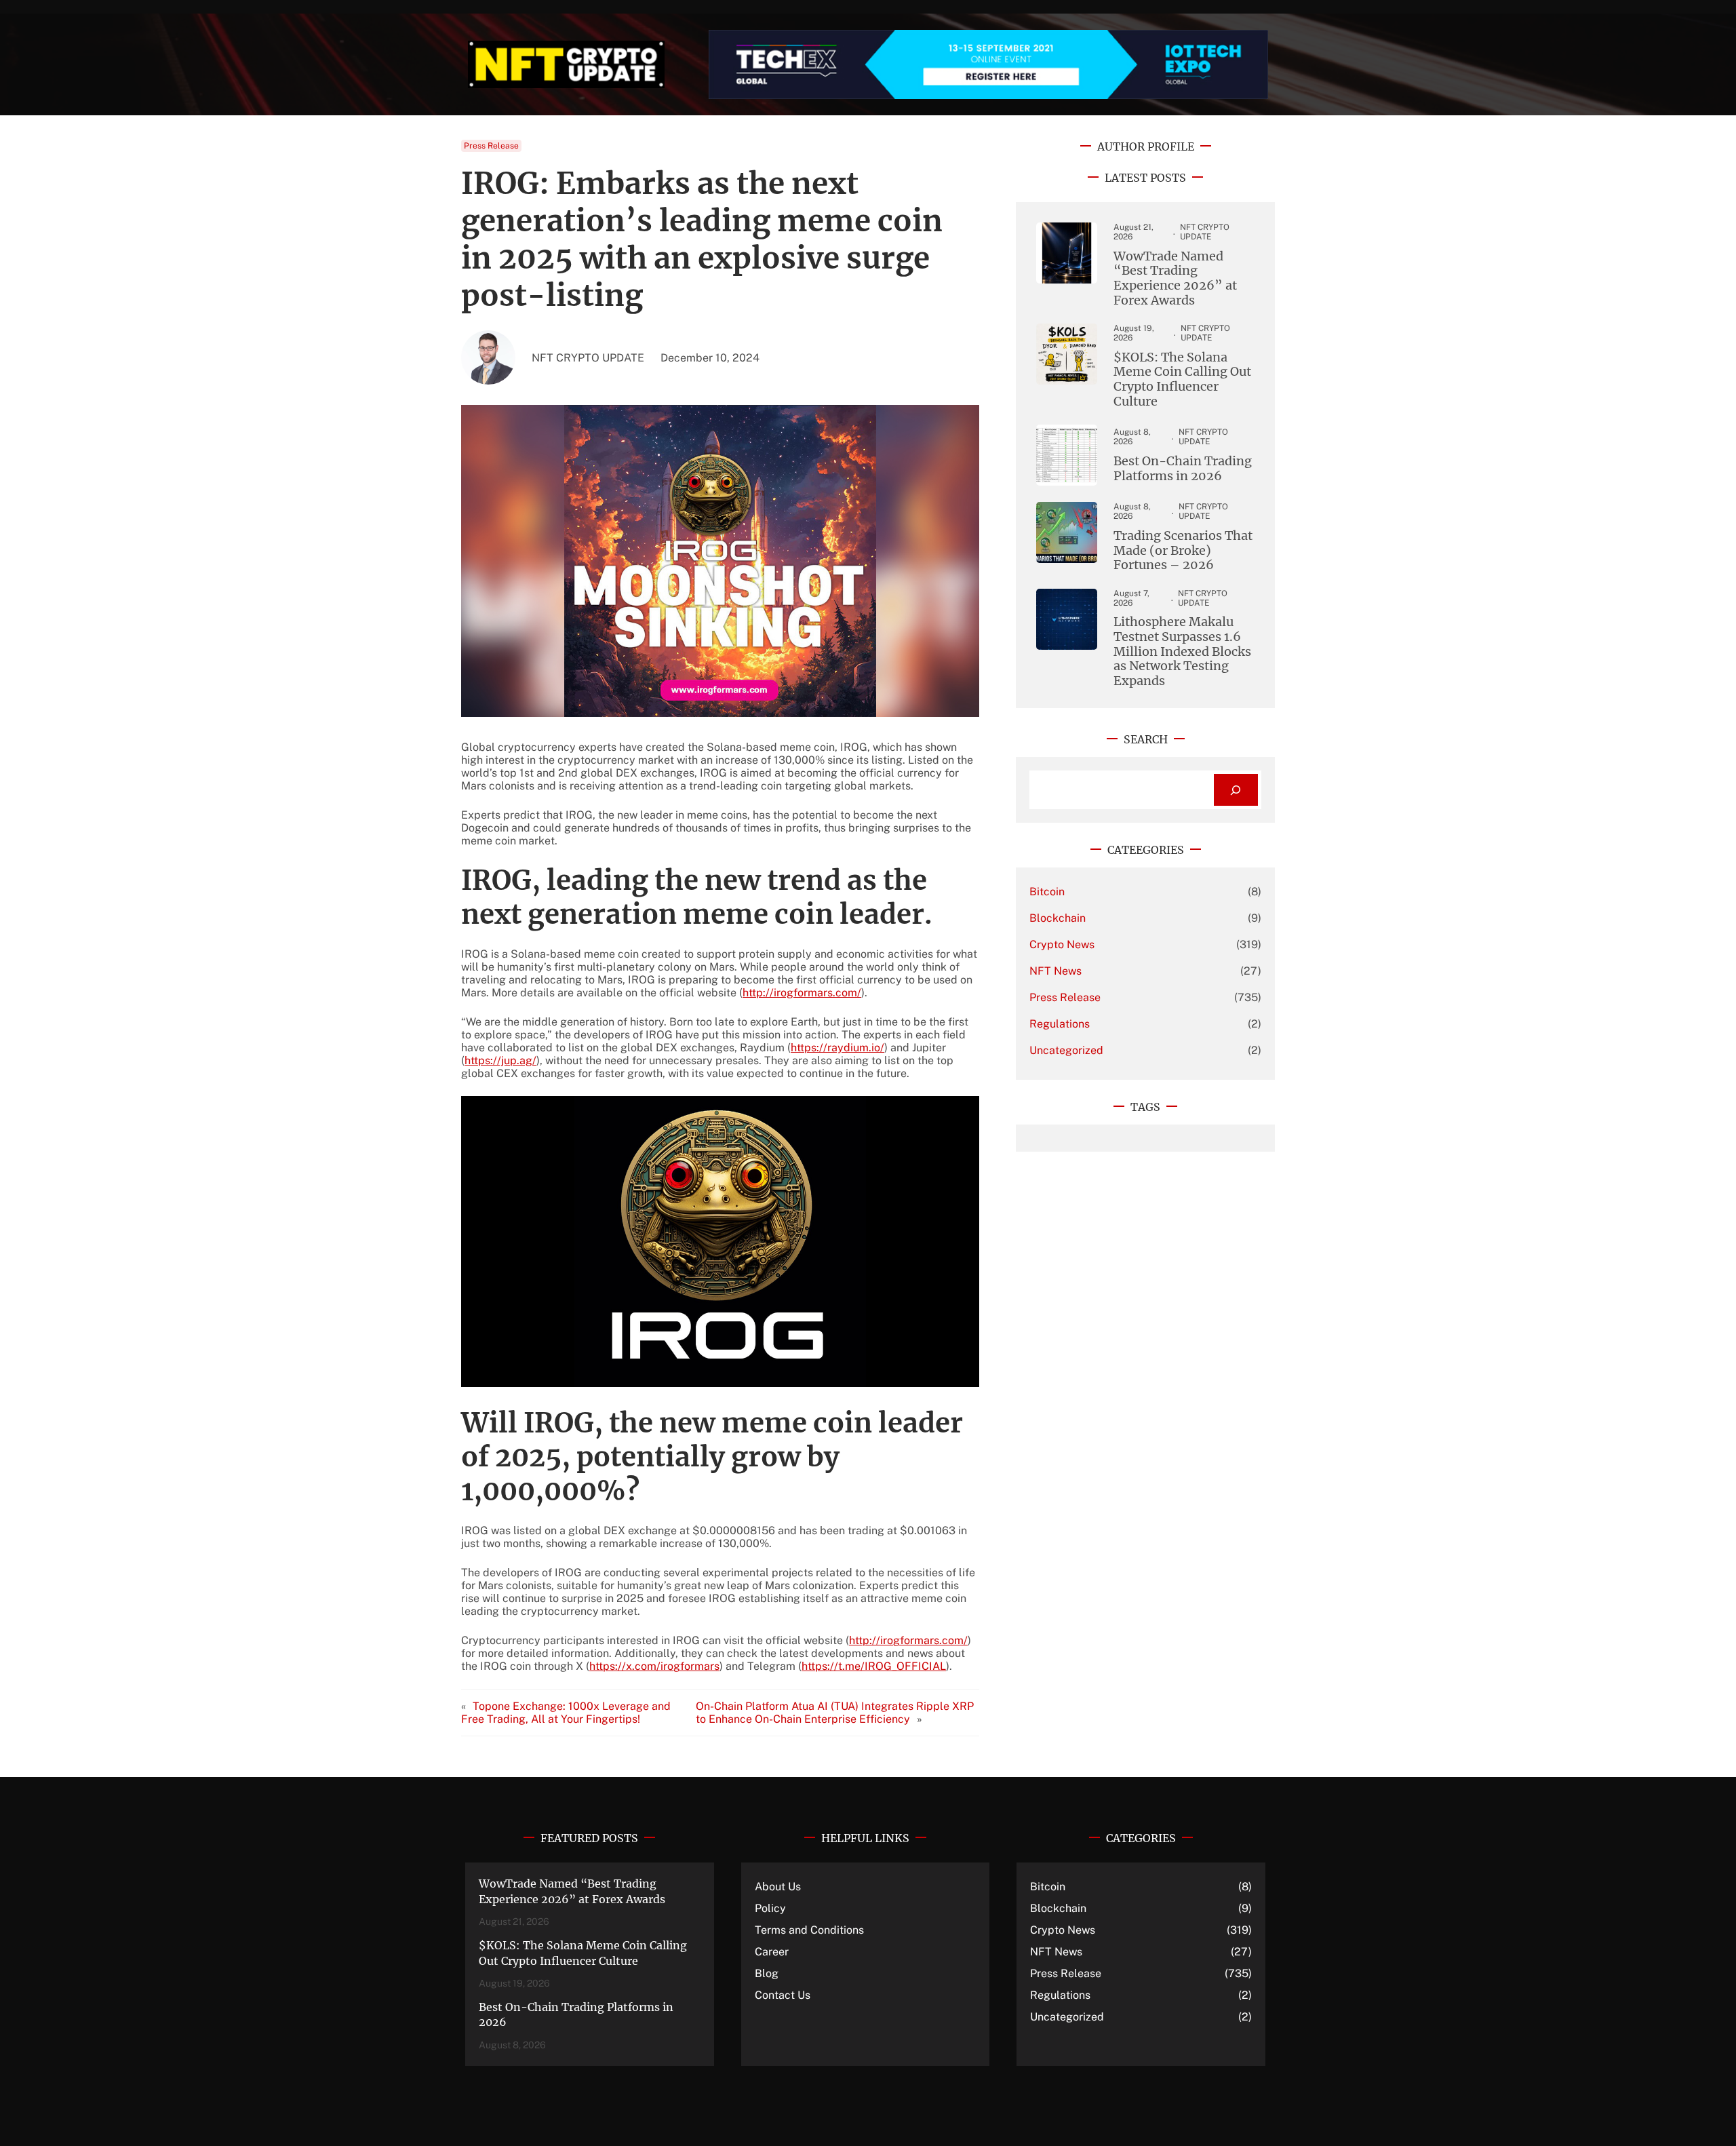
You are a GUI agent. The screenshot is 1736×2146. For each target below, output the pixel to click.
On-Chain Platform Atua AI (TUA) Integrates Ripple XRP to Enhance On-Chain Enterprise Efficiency (835, 1713)
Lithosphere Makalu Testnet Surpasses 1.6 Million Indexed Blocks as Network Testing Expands (1182, 651)
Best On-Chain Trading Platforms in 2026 (1183, 468)
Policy (770, 1908)
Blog (767, 1973)
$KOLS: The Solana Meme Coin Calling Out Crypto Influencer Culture (1182, 379)
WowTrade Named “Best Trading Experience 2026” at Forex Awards (1175, 278)
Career (772, 1952)
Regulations (1060, 1024)
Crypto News (1062, 944)
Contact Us (783, 1995)
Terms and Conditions (809, 1930)
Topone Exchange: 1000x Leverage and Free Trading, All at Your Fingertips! (566, 1713)
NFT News (1056, 971)
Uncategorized (1066, 1050)
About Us (778, 1887)
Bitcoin (1047, 892)
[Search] (1236, 790)
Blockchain (1058, 918)
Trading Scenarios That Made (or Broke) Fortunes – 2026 (1183, 550)
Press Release (491, 146)
